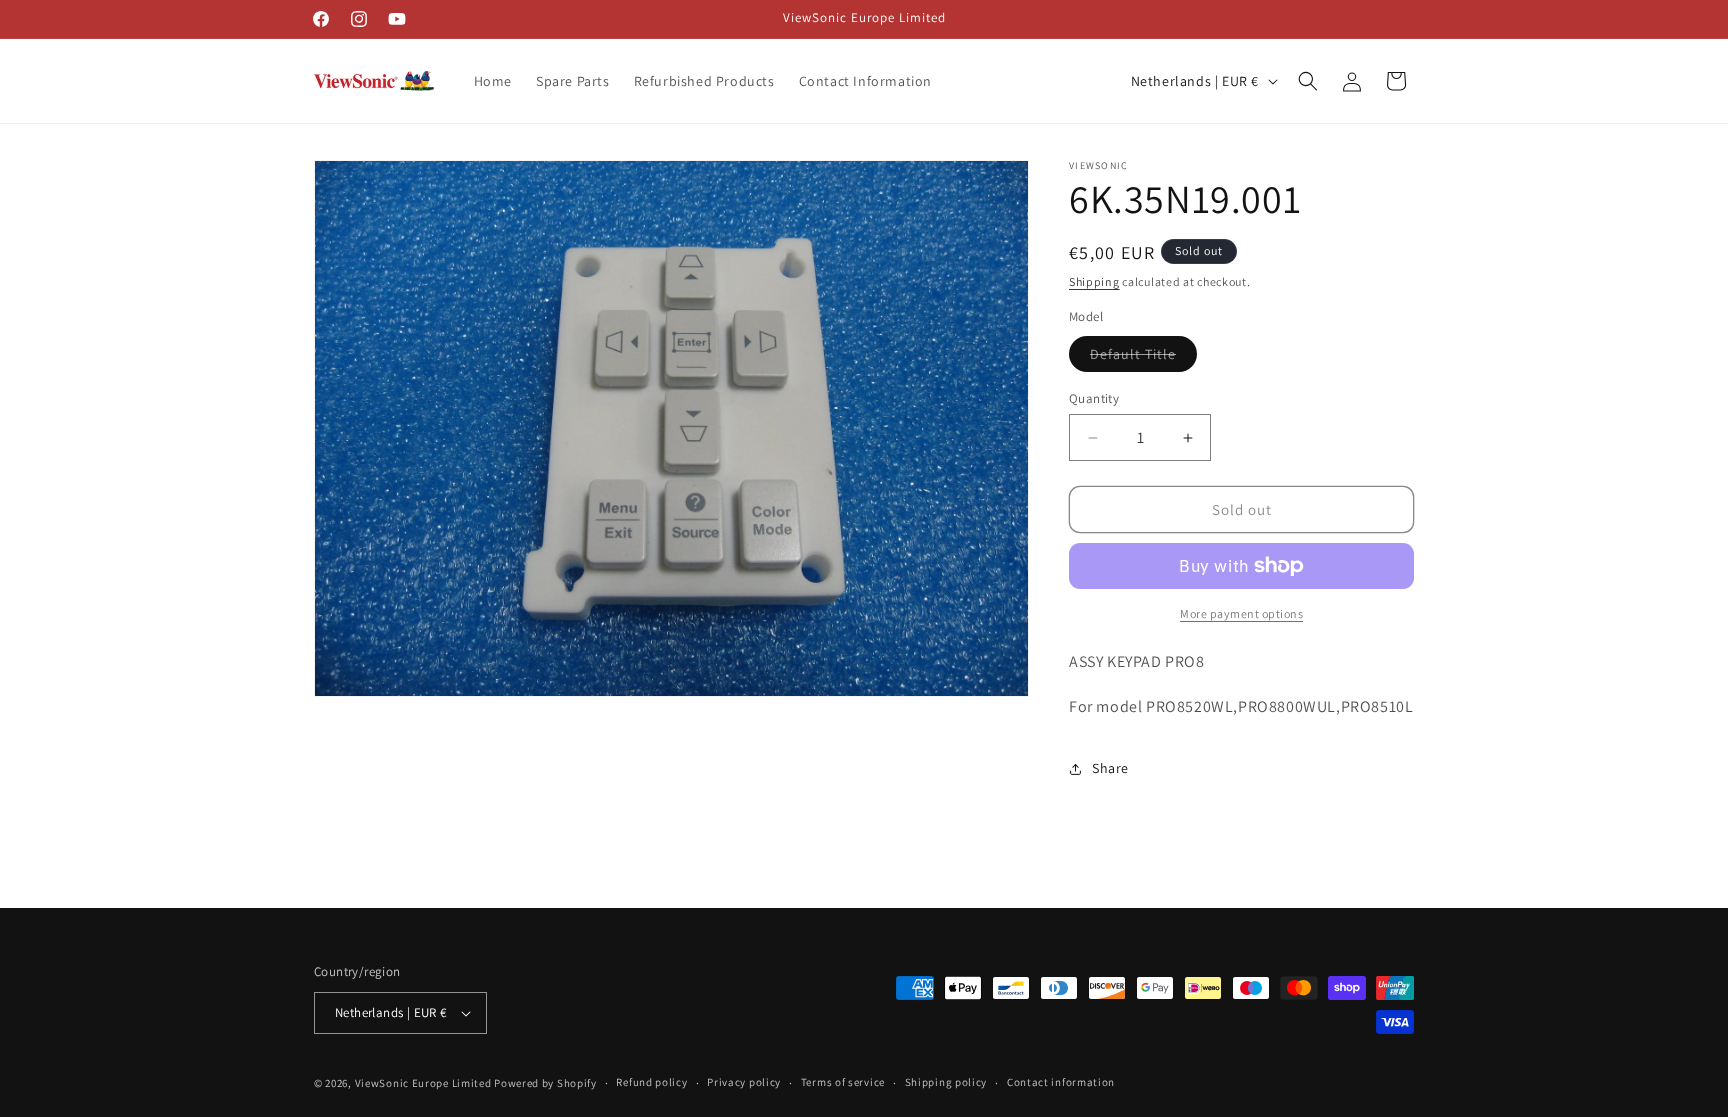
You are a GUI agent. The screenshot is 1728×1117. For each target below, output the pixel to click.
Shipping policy (946, 1082)
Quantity (1094, 398)
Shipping (1094, 281)
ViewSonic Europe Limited (423, 1083)
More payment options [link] (1241, 613)
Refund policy (651, 1082)
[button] (1308, 81)
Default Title (1143, 358)
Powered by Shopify (545, 1083)
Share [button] (1110, 768)
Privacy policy (744, 1082)
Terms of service (843, 1082)
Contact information (1061, 1082)
